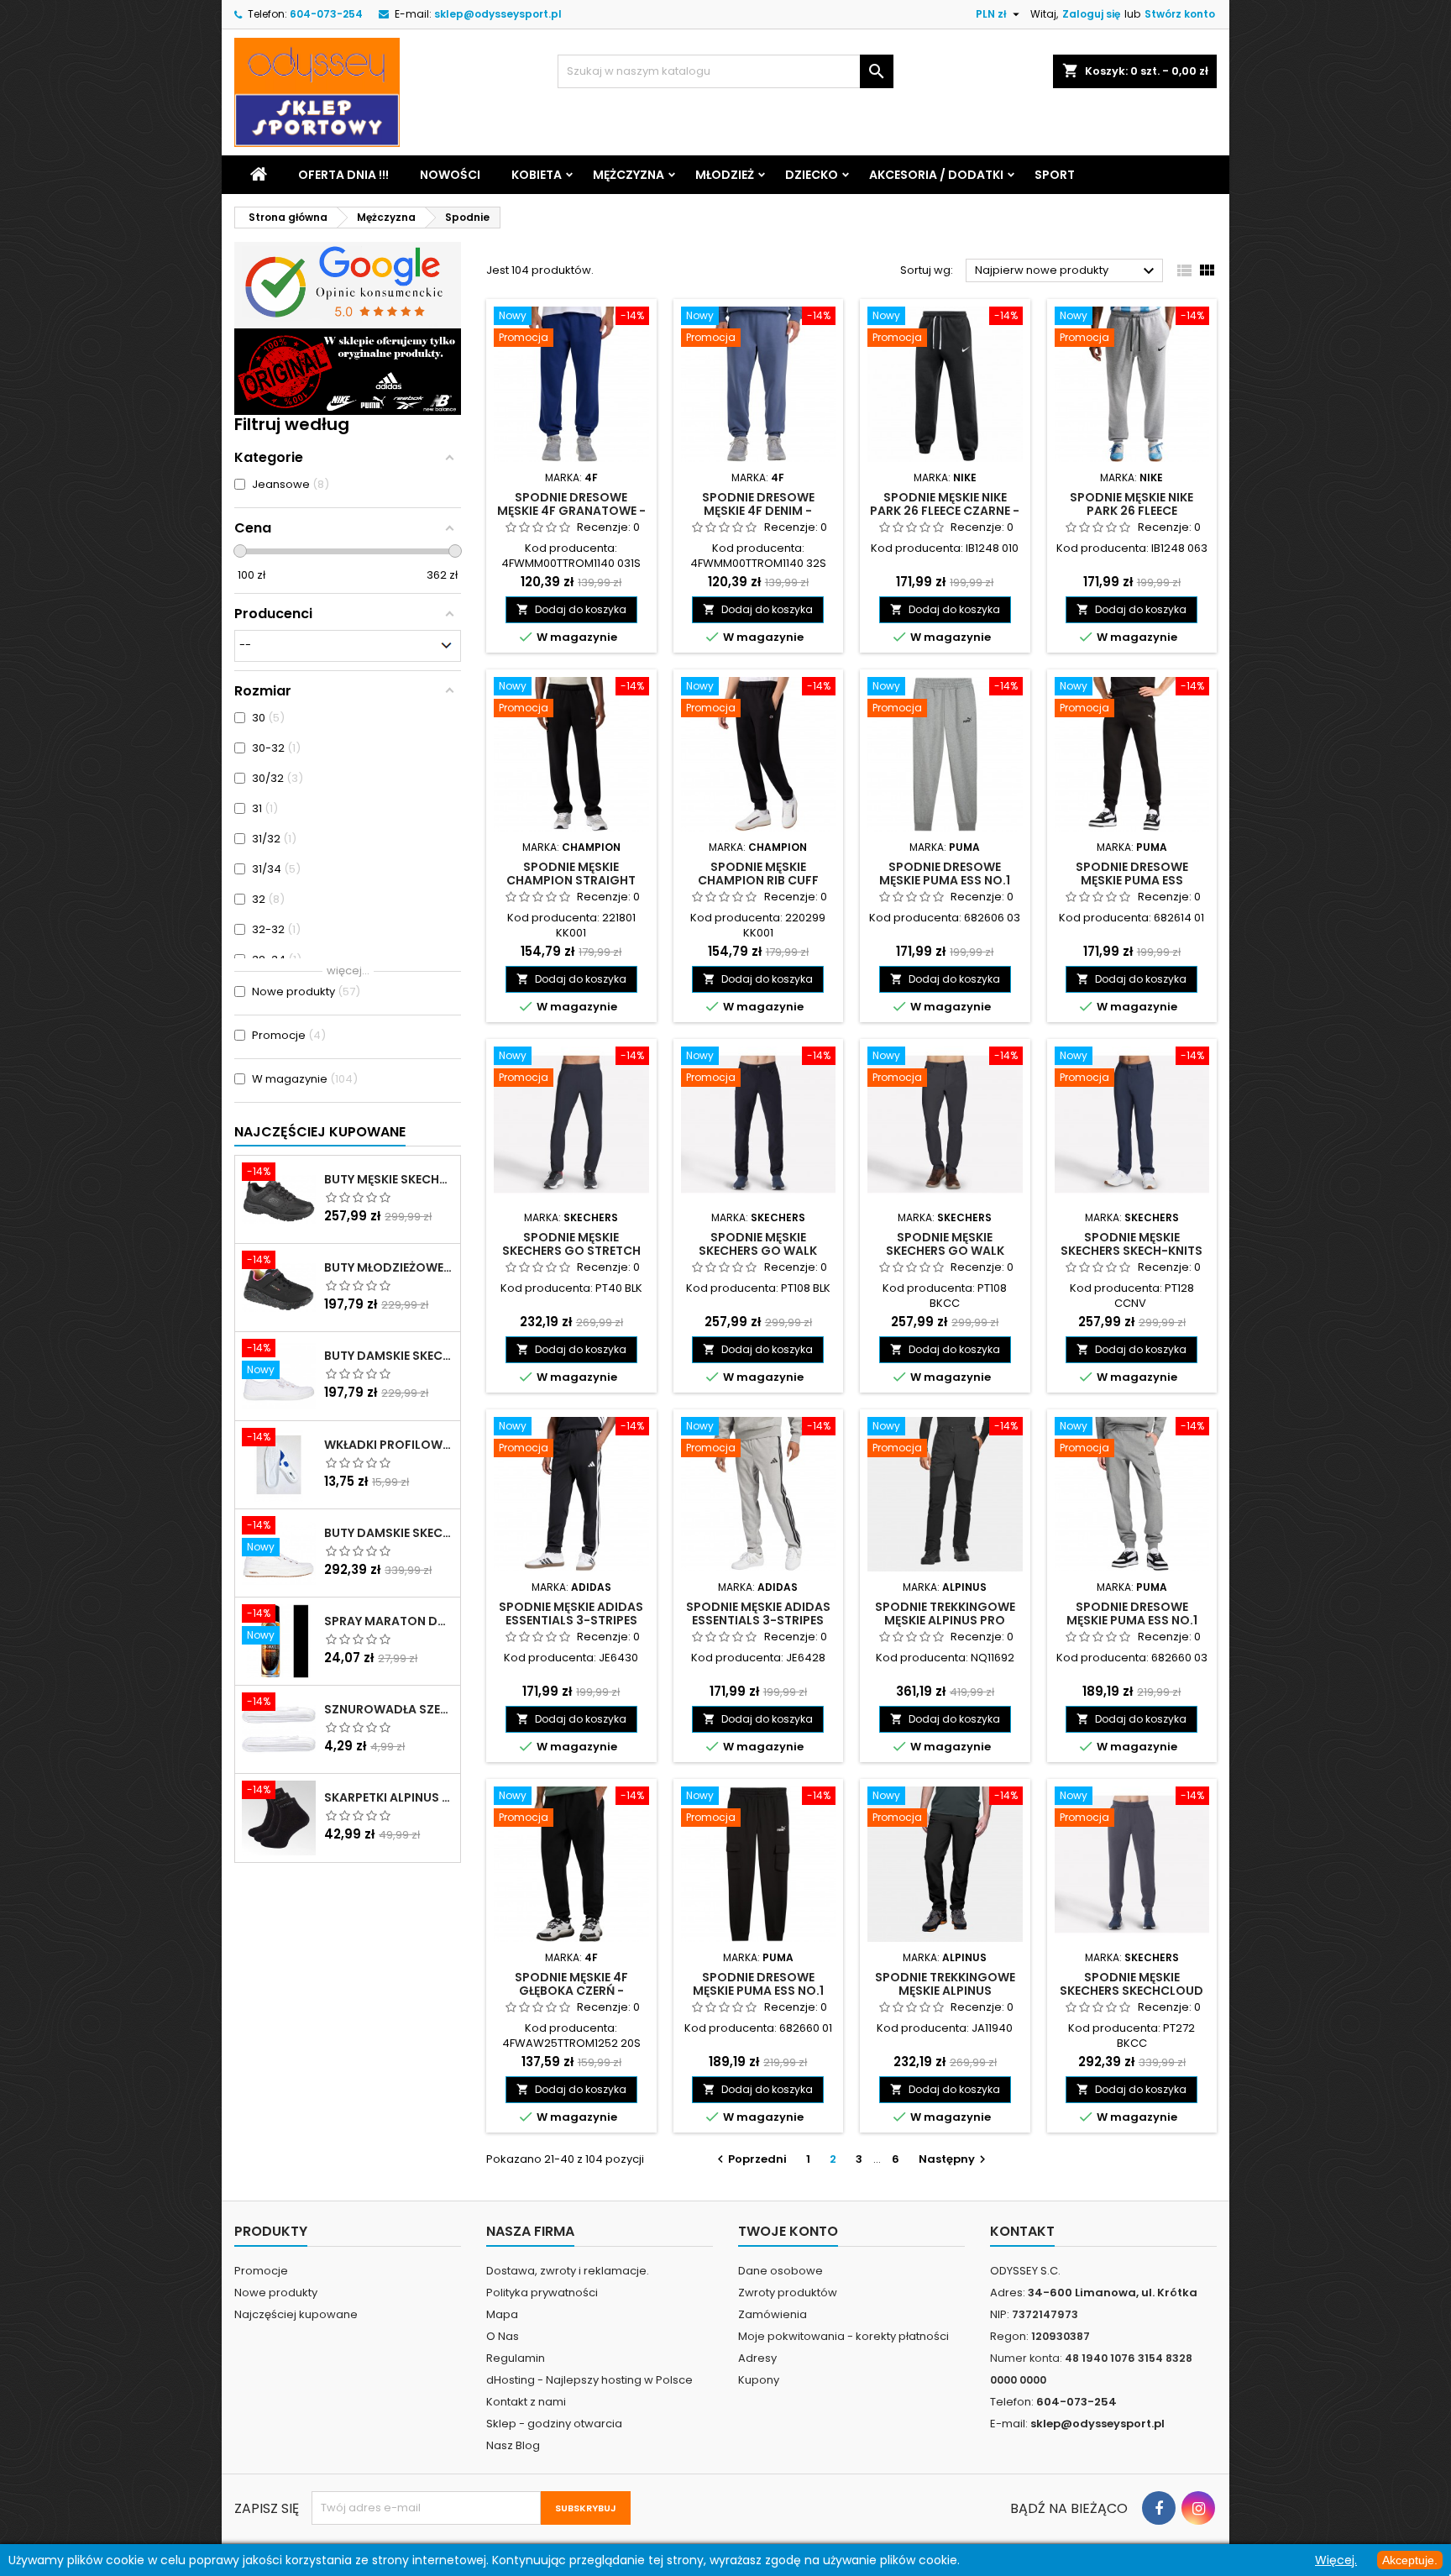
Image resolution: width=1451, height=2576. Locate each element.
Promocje (261, 2271)
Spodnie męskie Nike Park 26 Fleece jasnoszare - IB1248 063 (1132, 511)
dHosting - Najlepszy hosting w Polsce (589, 2380)
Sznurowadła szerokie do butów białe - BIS (389, 1709)
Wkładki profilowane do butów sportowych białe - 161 (389, 1445)
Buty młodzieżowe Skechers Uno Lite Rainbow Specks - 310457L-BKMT (389, 1267)
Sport (1055, 175)
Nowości (450, 175)
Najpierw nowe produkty (1067, 271)
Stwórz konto (1180, 14)
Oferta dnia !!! (343, 175)
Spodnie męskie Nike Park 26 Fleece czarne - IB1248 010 (945, 511)
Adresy (757, 2358)
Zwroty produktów (788, 2293)
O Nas (503, 2336)
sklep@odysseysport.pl (498, 14)
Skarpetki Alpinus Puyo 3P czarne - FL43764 (389, 1797)
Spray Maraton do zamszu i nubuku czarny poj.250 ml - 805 (389, 1621)
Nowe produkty (276, 2293)
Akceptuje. (1410, 2560)
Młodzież (725, 175)
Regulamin (516, 2358)
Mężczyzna (629, 175)
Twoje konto (788, 2231)
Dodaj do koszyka (571, 609)
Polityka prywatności (542, 2293)
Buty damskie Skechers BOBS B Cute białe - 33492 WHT (389, 1356)
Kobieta (537, 175)
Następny (954, 2159)
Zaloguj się (1091, 14)
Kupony (759, 2380)
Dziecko (812, 175)
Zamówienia (773, 2314)
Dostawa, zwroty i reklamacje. (568, 2271)
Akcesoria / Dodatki (936, 175)
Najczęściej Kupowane (320, 1132)
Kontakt (1022, 2231)
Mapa (502, 2314)
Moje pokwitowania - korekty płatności (843, 2336)
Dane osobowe (781, 2271)
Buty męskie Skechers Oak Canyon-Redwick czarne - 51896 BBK (389, 1179)
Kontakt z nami (526, 2402)
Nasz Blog (513, 2445)
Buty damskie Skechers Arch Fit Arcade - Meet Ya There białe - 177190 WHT (389, 1533)
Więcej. (1336, 2560)
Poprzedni (750, 2159)
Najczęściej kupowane (296, 2314)
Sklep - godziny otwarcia (554, 2424)
